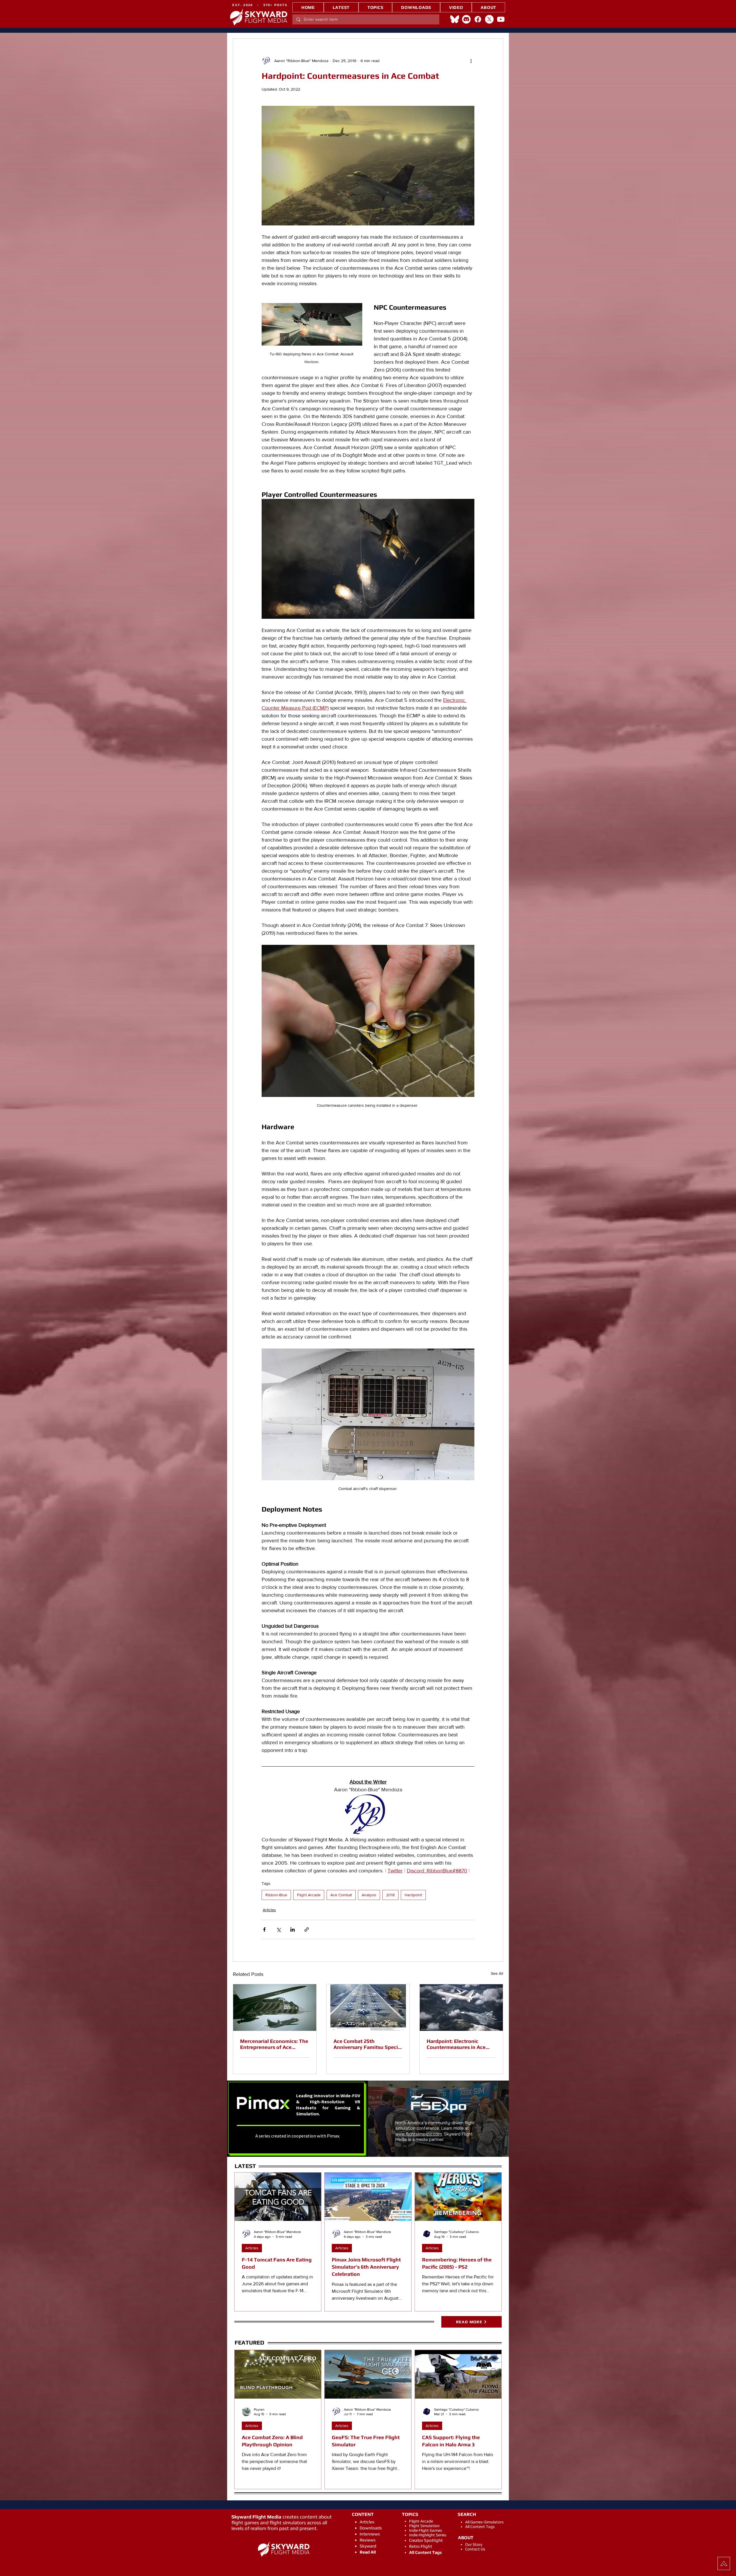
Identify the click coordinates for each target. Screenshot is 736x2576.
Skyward (368, 2546)
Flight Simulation (424, 2526)
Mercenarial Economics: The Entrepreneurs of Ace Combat (274, 2044)
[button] (375, 7)
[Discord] (466, 19)
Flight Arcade (309, 1895)
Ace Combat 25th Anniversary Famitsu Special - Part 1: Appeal (368, 2044)
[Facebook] (478, 19)
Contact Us (475, 2549)
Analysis (369, 1895)
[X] (489, 19)
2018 (390, 1895)
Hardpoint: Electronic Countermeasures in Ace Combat (456, 2044)
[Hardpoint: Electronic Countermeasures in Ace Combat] (461, 2008)
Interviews (370, 2534)
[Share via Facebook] (264, 1929)
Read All (368, 2552)
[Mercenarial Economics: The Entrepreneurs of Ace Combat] (275, 2008)
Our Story (474, 2544)
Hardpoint (413, 1895)
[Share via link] (307, 1929)
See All (497, 1973)
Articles (269, 1910)
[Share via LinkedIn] (293, 1929)
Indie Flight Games (426, 2530)
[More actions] (471, 61)
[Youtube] (501, 19)
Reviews (368, 2540)
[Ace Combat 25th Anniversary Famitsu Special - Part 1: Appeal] (368, 2008)
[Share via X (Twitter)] (278, 1929)
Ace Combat (341, 1895)
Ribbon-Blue (276, 1895)
